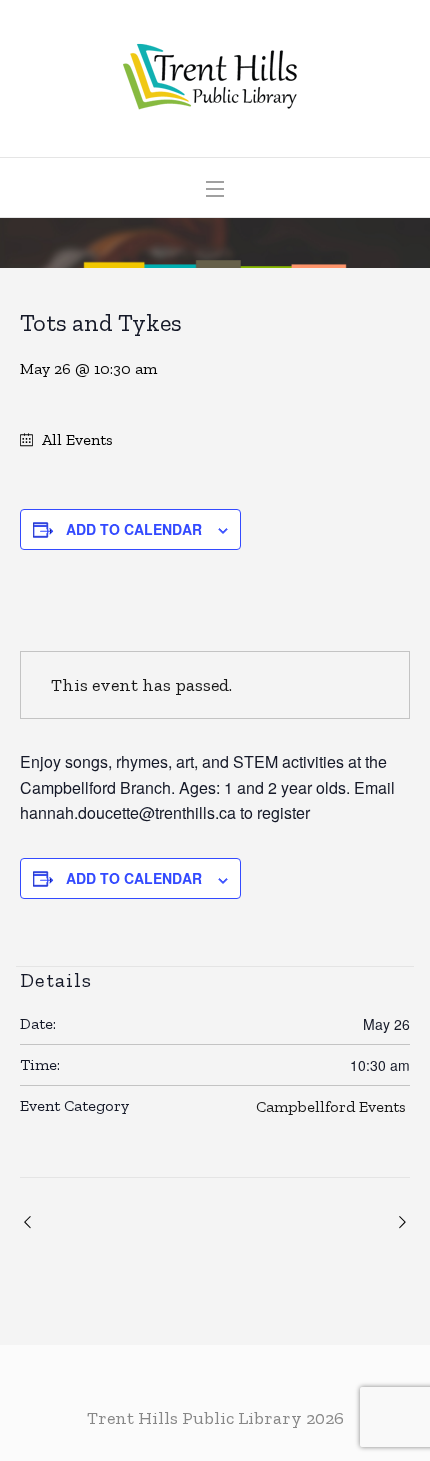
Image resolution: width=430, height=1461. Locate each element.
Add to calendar (134, 529)
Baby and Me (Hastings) (400, 1222)
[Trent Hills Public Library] (215, 78)
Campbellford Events (331, 1106)
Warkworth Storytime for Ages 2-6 (30, 1222)
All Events (75, 439)
